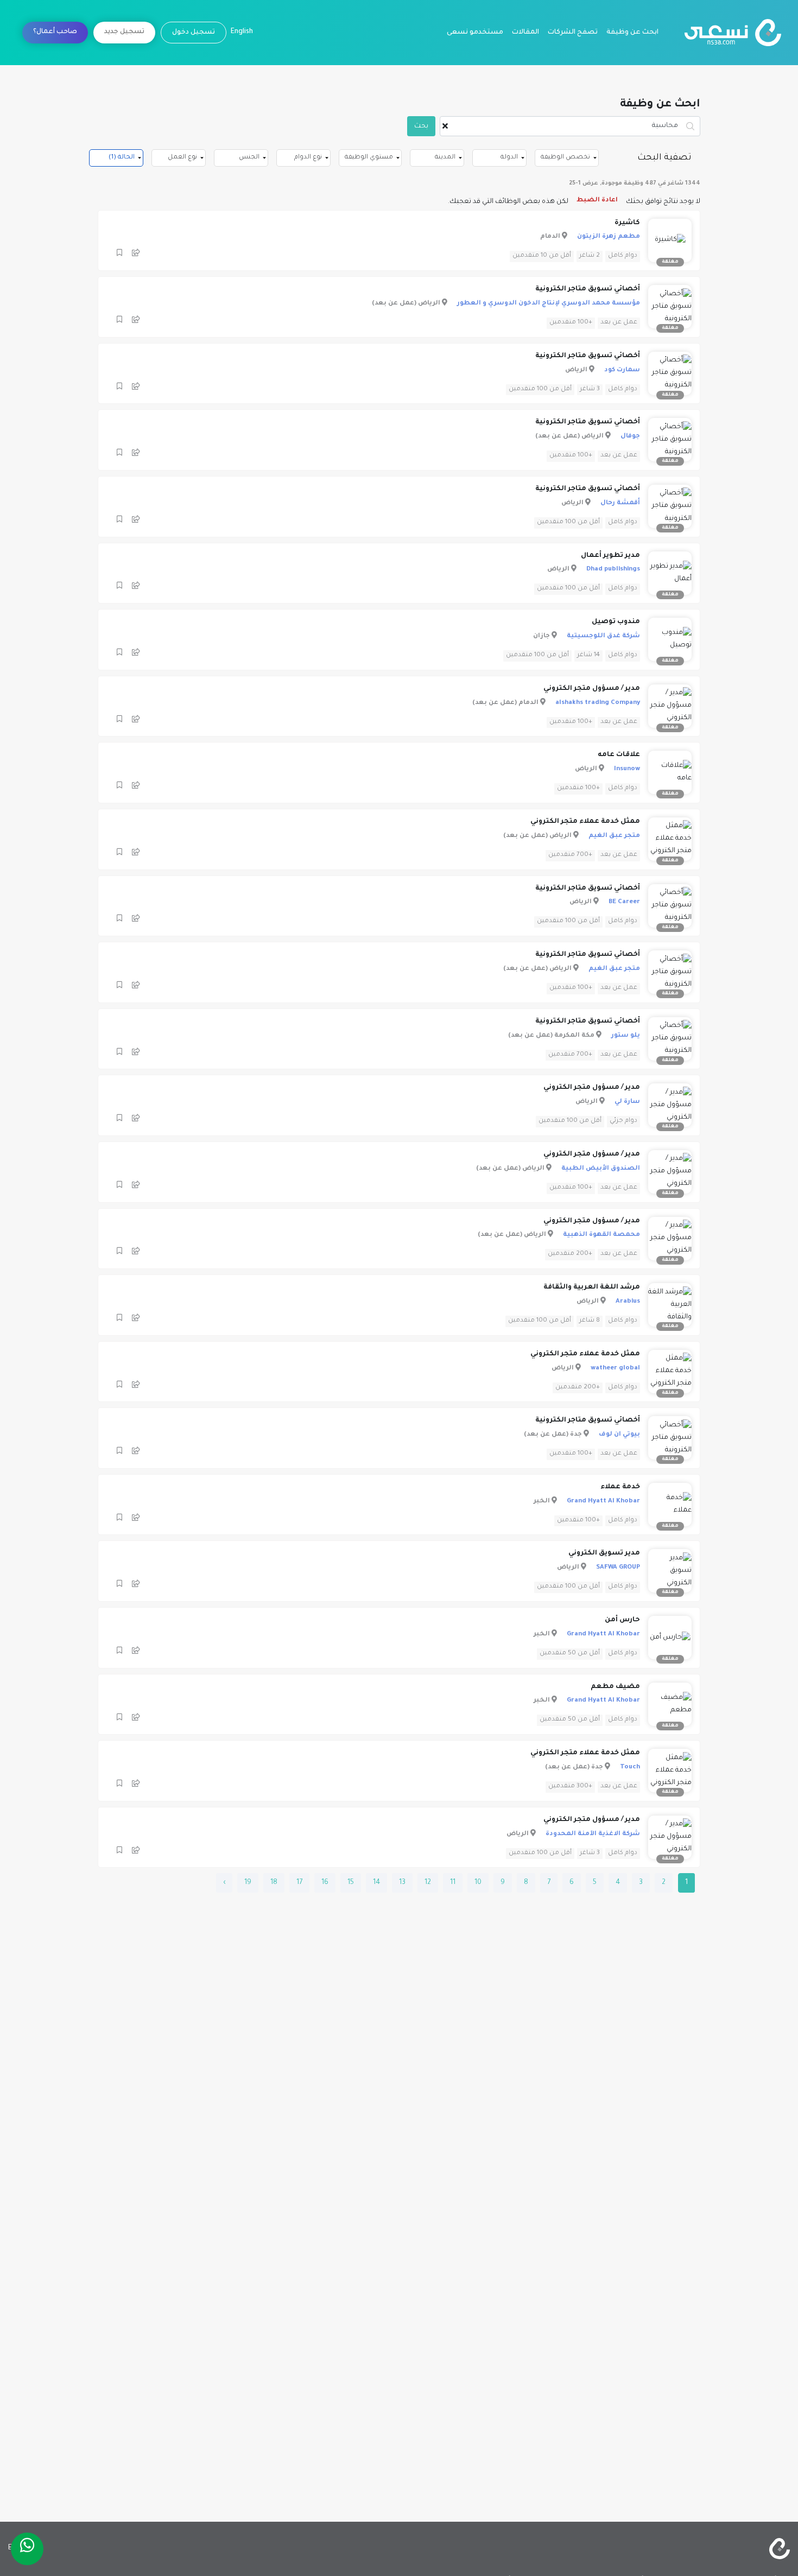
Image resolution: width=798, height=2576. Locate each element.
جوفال (630, 437)
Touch (630, 1768)
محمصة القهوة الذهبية (601, 1235)
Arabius (628, 1302)
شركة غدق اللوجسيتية (603, 636)
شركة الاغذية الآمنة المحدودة (593, 1834)
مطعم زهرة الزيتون (609, 237)
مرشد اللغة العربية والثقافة (592, 1287)
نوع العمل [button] (182, 158)
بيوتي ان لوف (619, 1435)
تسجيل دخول (194, 33)
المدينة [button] (445, 158)
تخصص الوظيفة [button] (565, 158)
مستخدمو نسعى (475, 33)
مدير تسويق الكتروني (604, 1553)
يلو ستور (626, 1036)
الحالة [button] (122, 158)
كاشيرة (627, 223)
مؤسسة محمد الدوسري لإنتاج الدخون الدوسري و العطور (549, 304)
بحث (421, 126)
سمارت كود (622, 370)
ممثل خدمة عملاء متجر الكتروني (585, 822)
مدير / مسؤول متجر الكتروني (592, 689)
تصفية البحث (664, 158)
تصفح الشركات (573, 33)
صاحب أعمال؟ (55, 32)
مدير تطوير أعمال (610, 556)
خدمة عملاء (620, 1487)
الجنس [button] (249, 158)
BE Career (624, 902)
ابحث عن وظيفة (632, 33)
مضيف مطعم (615, 1687)
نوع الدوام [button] (308, 158)
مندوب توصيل (616, 622)
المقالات (525, 33)
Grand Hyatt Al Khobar (603, 1502)
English (242, 32)
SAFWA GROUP (618, 1568)
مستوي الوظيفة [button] (369, 158)
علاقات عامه (619, 755)
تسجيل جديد (124, 32)
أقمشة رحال (620, 503)
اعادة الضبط (597, 201)
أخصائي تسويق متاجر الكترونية (588, 289)
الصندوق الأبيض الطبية (601, 1169)
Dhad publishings (613, 570)
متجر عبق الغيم (614, 836)
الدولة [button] (509, 158)
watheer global (615, 1369)
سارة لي (627, 1102)
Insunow (627, 769)
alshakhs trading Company (598, 703)
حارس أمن (622, 1620)
